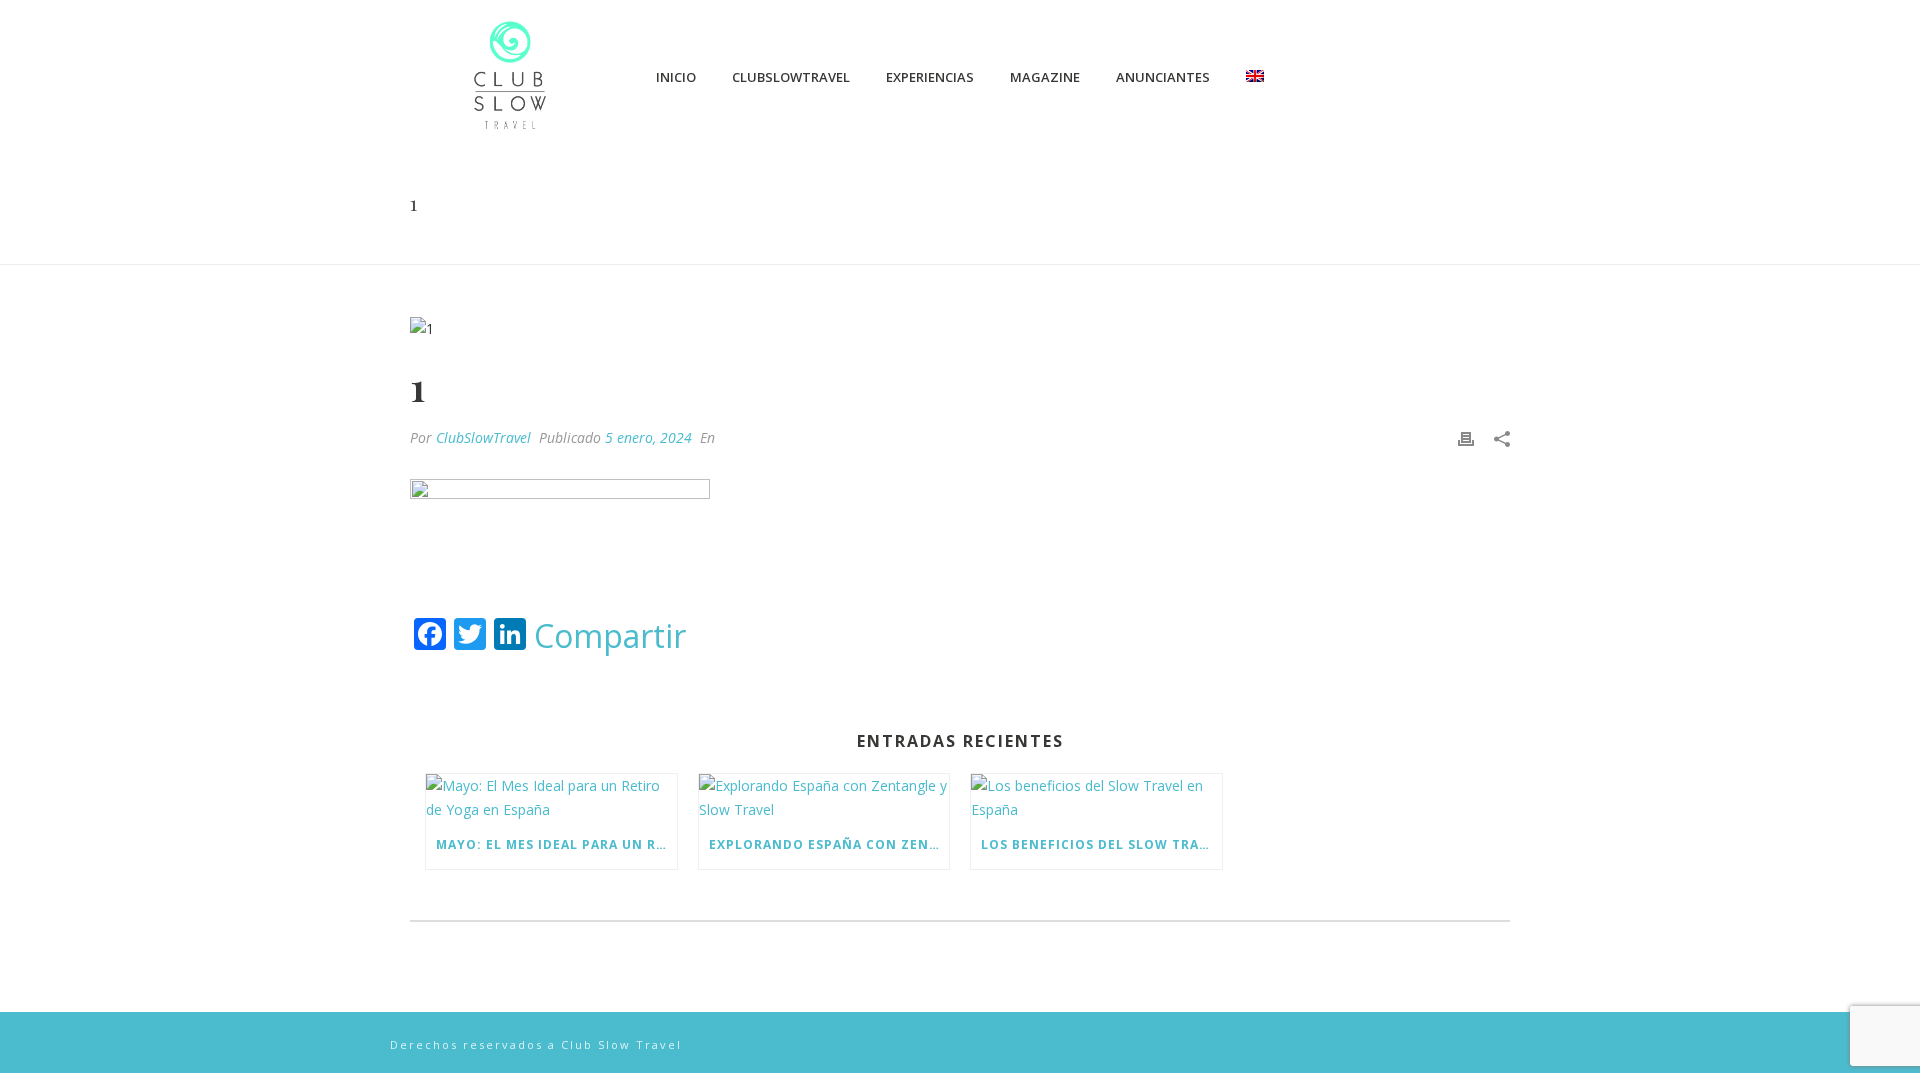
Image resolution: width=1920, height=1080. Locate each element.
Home (1440, 245)
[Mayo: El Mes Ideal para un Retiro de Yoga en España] (551, 797)
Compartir (610, 636)
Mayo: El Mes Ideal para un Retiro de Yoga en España (556, 844)
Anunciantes (1163, 77)
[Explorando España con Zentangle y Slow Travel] (824, 797)
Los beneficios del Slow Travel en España (1101, 844)
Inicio (676, 77)
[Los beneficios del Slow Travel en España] (1096, 797)
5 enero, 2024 (648, 437)
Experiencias (930, 77)
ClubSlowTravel (791, 77)
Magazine (1045, 77)
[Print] (1466, 437)
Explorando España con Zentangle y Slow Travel (829, 844)
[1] (960, 327)
